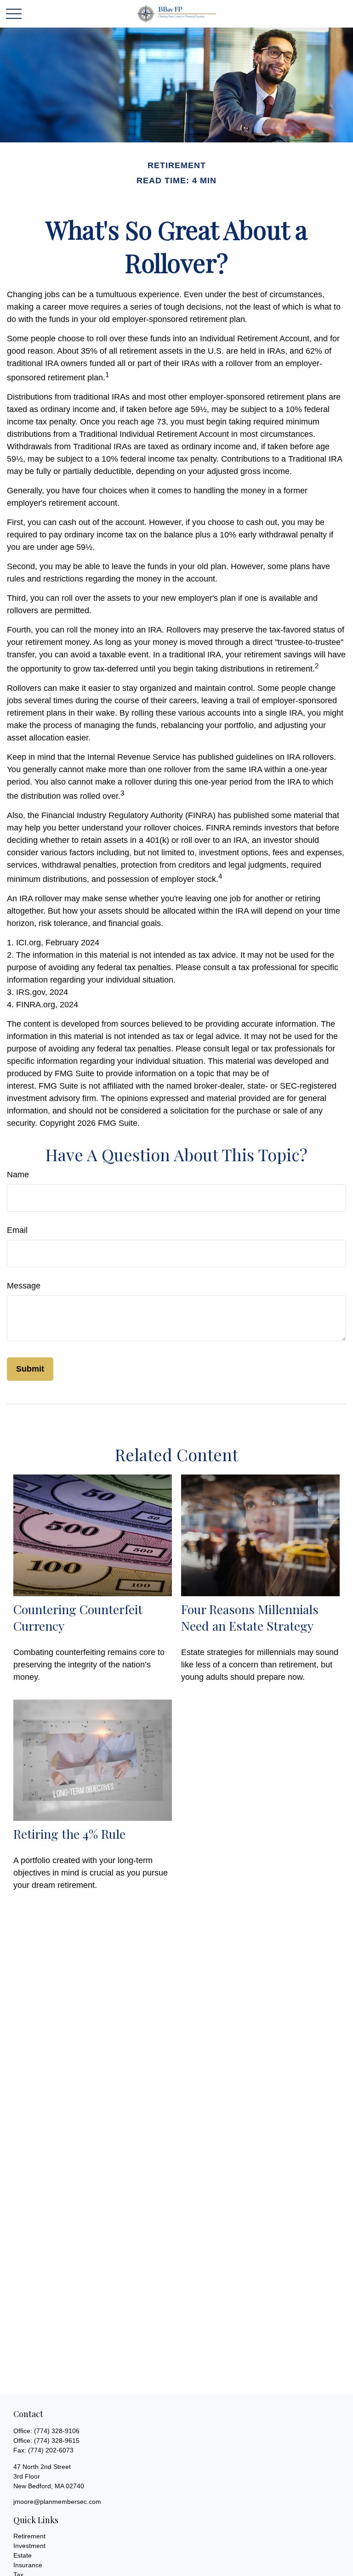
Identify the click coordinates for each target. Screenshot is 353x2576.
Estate (23, 2555)
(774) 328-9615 (57, 2440)
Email (17, 1230)
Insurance (28, 2565)
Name (18, 1175)
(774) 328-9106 (57, 2431)
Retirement (29, 2536)
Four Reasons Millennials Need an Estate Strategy (250, 1617)
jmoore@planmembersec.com (57, 2502)
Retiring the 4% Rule (69, 1834)
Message (24, 1286)
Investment (29, 2546)
